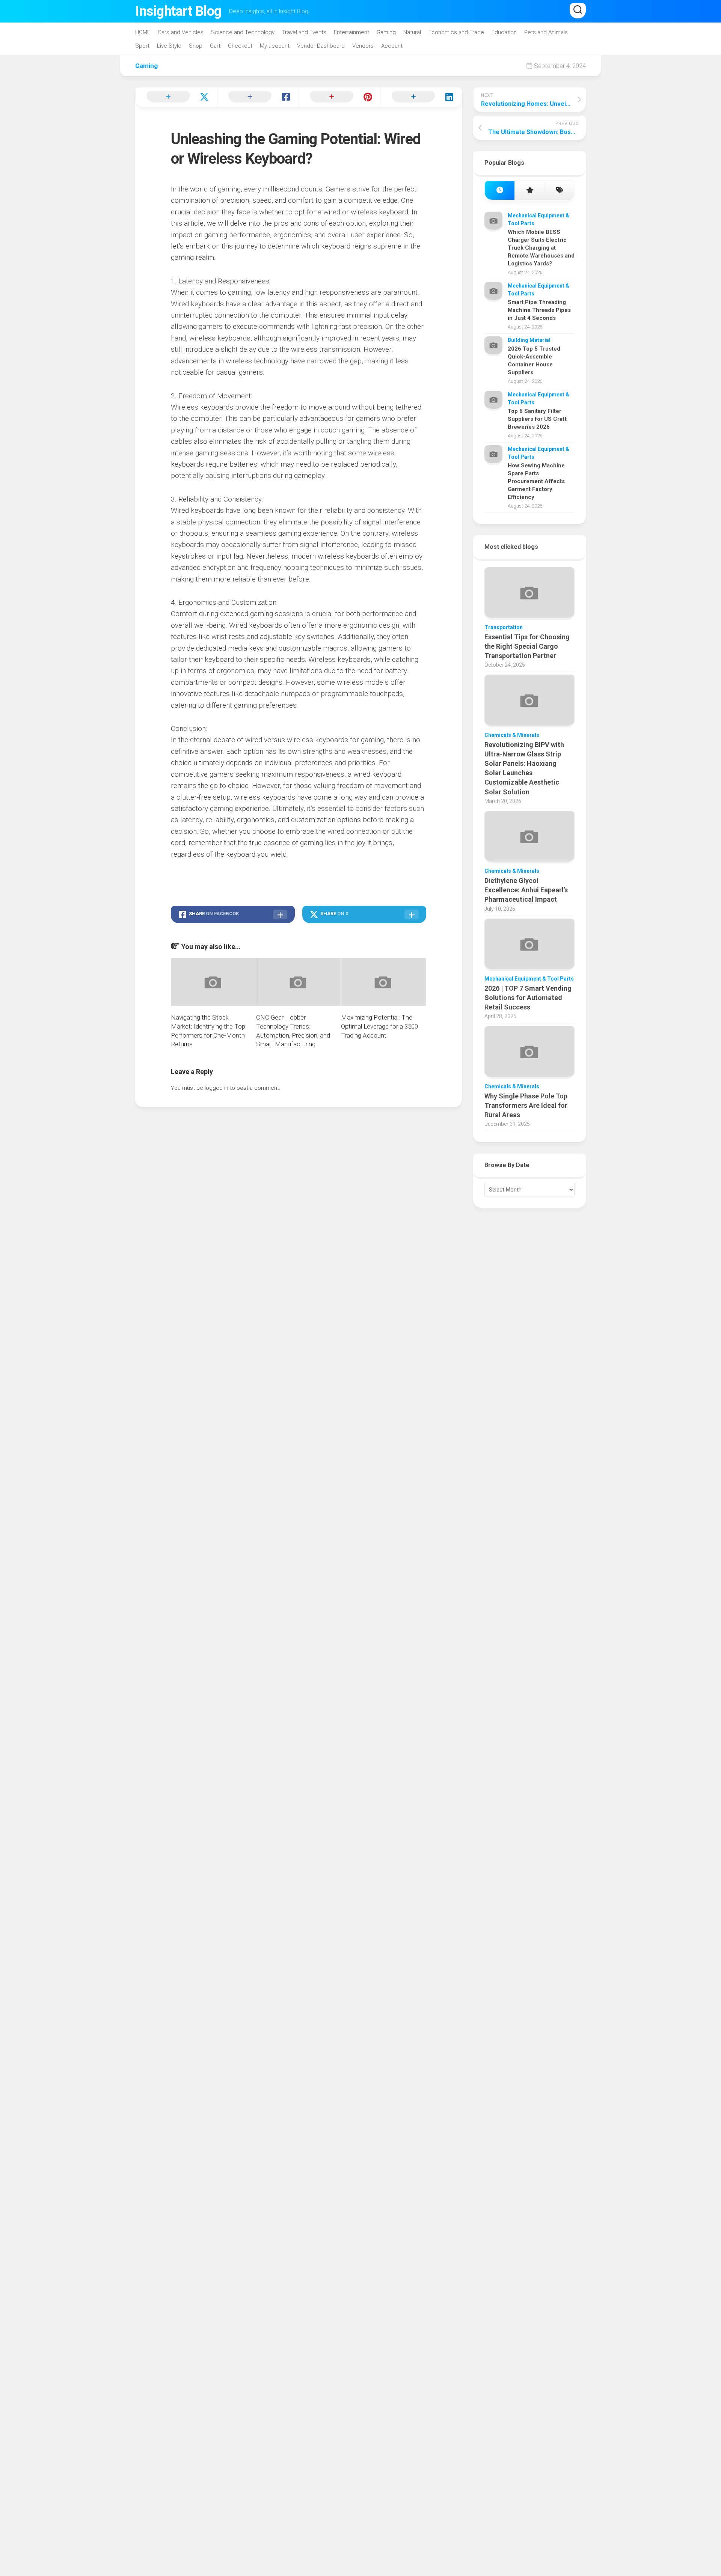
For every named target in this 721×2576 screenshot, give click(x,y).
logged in (216, 1088)
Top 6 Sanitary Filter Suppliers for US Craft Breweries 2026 (537, 419)
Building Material (529, 340)
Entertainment (351, 32)
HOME (143, 32)
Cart (215, 46)
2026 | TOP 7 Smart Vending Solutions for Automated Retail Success (528, 998)
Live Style (169, 46)
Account (392, 46)
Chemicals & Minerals (512, 735)
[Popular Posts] (529, 191)
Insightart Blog (178, 11)
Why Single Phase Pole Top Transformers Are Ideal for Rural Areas (526, 1105)
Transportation (504, 627)
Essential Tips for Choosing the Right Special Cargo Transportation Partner (527, 646)
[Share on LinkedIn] (421, 97)
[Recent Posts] (500, 191)
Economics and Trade (456, 32)
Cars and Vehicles (181, 32)
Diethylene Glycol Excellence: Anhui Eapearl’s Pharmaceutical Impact (526, 890)
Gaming (386, 32)
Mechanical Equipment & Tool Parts (529, 979)
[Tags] (559, 191)
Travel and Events (304, 32)
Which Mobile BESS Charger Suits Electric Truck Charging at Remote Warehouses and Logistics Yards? (541, 248)
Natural (412, 32)
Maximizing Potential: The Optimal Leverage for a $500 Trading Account (379, 1026)
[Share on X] (176, 97)
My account (275, 46)
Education (504, 32)
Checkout (240, 46)
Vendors (363, 46)
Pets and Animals (546, 32)
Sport (142, 46)
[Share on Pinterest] (339, 97)
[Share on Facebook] (258, 97)
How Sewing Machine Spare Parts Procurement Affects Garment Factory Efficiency (536, 481)
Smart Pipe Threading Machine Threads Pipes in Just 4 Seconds (539, 310)
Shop (196, 46)
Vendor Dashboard (321, 46)
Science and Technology (243, 32)
